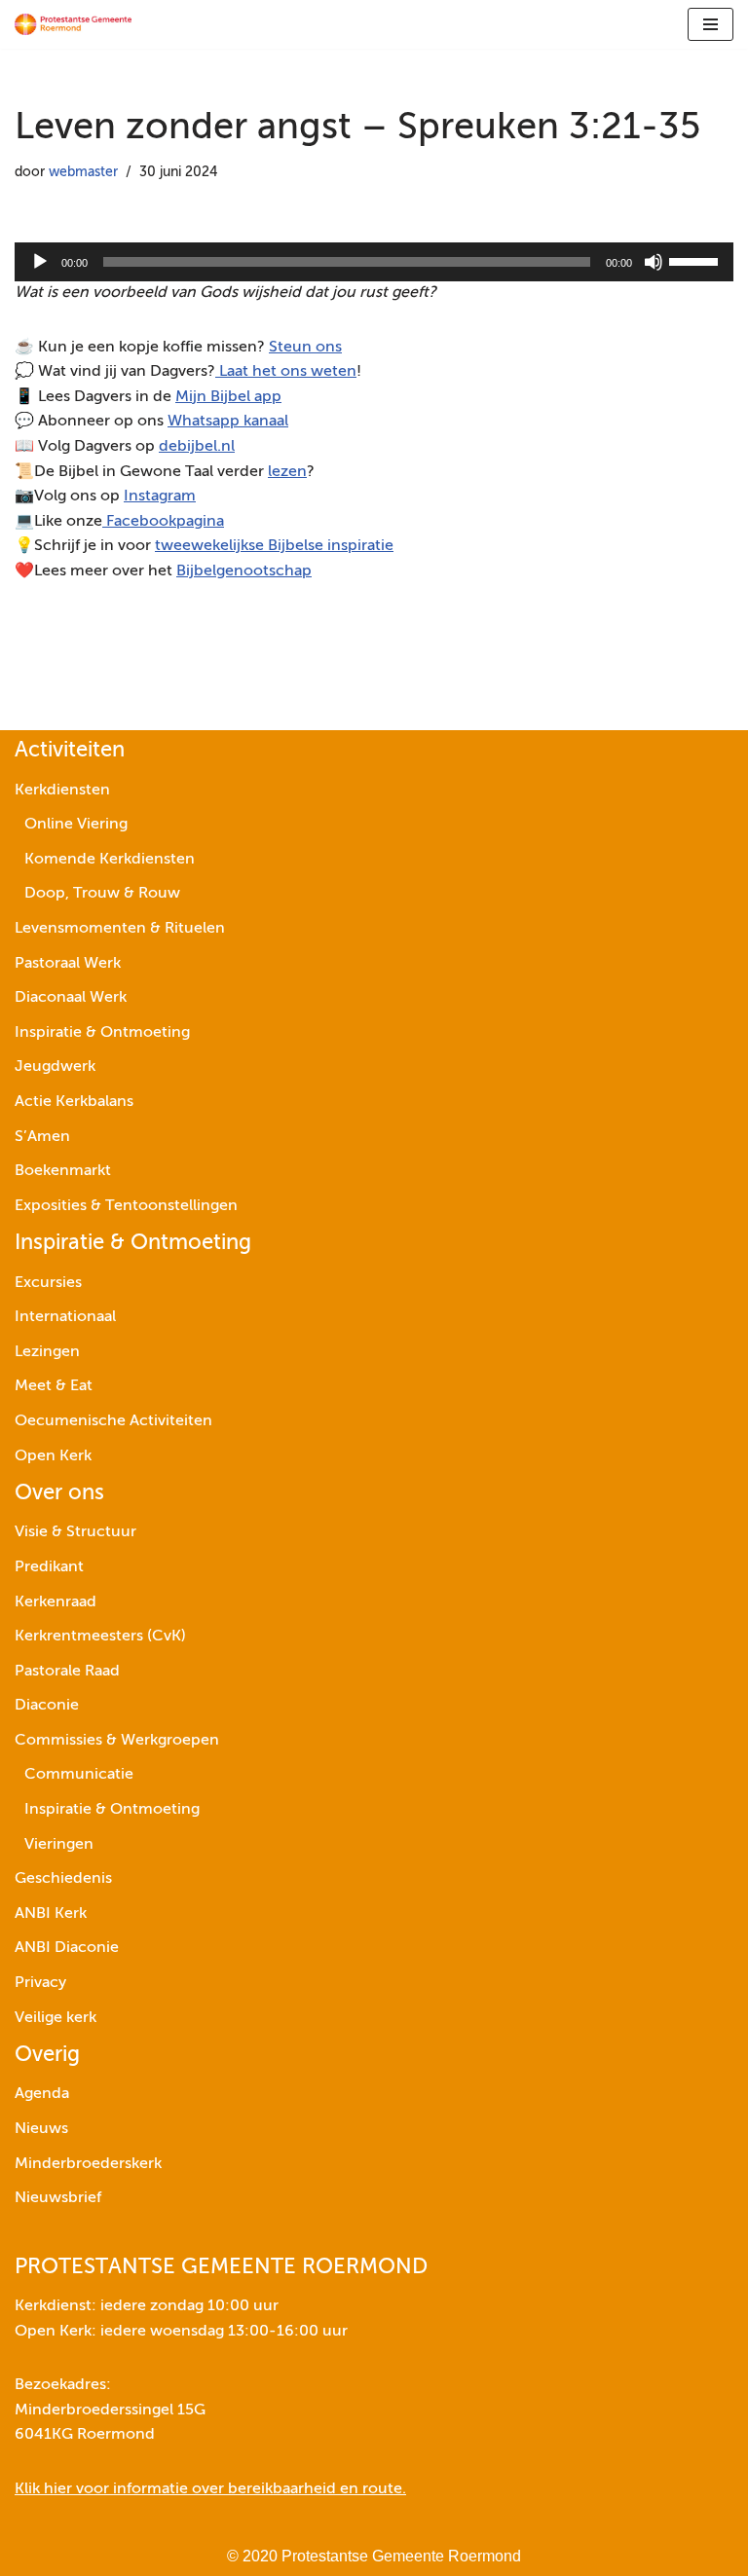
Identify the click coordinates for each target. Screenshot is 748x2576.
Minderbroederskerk (88, 2164)
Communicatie (79, 1775)
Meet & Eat (54, 1386)
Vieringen (59, 1845)
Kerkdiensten (62, 791)
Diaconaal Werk (71, 998)
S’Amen (42, 1137)
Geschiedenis (63, 1879)
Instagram (160, 497)
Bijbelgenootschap (244, 571)
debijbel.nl (197, 447)
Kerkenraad (56, 1602)
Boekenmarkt (63, 1171)
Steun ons (305, 348)
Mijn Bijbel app (228, 397)
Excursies (48, 1283)
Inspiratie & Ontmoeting (102, 1033)
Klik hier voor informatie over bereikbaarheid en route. (210, 2489)
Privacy (40, 1983)
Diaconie (47, 1706)
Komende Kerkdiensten (110, 860)
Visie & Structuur (75, 1532)
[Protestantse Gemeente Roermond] (73, 24)
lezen (287, 472)
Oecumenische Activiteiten (113, 1421)
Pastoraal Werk (68, 964)
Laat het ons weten (286, 372)
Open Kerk (53, 1456)
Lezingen (47, 1352)
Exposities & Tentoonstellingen (126, 1206)
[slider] (696, 260)
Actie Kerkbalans (74, 1102)
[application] (374, 262)
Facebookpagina (163, 522)
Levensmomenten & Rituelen (120, 929)
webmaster (83, 172)
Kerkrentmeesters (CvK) (100, 1637)
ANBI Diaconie (67, 1948)
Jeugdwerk (55, 1067)
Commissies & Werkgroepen (117, 1741)
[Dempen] (654, 262)
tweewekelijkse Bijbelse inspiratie (274, 546)
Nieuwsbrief (58, 2198)
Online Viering (76, 825)
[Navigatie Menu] (711, 24)
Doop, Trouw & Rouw (102, 894)
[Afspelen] (40, 262)
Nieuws (41, 2129)
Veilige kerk (56, 2018)
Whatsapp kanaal (228, 422)
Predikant (49, 1567)
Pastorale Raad (67, 1672)
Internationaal (65, 1317)
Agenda (42, 2094)
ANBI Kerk (51, 1914)
